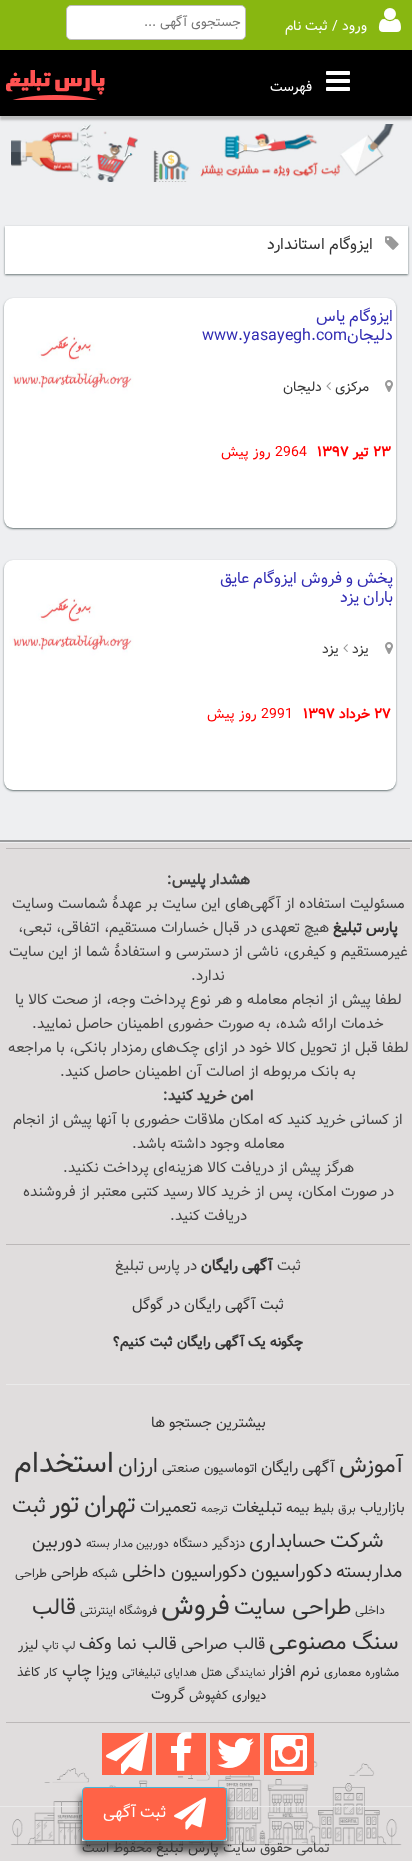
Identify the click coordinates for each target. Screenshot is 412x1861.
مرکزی (352, 388)
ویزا (107, 1672)
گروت (168, 1695)
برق (347, 1509)
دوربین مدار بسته (127, 1544)
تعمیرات (168, 1507)
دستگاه (190, 1544)
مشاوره (382, 1673)
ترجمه (214, 1509)
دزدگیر (228, 1544)
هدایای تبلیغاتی (159, 1673)
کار (51, 1673)
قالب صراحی (223, 1645)
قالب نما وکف (128, 1644)
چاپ (77, 1672)
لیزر (28, 1645)
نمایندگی (245, 1673)
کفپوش (208, 1696)
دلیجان (302, 388)
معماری (342, 1673)
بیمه (297, 1508)
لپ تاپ (58, 1646)
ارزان (138, 1467)
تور (65, 1505)
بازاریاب (382, 1508)
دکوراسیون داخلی (184, 1572)
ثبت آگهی (138, 1813)
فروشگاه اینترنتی (118, 1611)
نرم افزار (294, 1672)
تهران (110, 1506)
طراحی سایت (292, 1608)
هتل (211, 1673)
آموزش (371, 1466)
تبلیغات (257, 1508)
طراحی (69, 1573)
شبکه (105, 1574)
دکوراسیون (291, 1572)
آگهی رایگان (298, 1468)
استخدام (64, 1465)
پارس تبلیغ (365, 928)
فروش (195, 1607)
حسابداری (287, 1542)
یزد (360, 650)
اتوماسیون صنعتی (209, 1469)
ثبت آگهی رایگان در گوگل (208, 1305)
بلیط (323, 1509)
